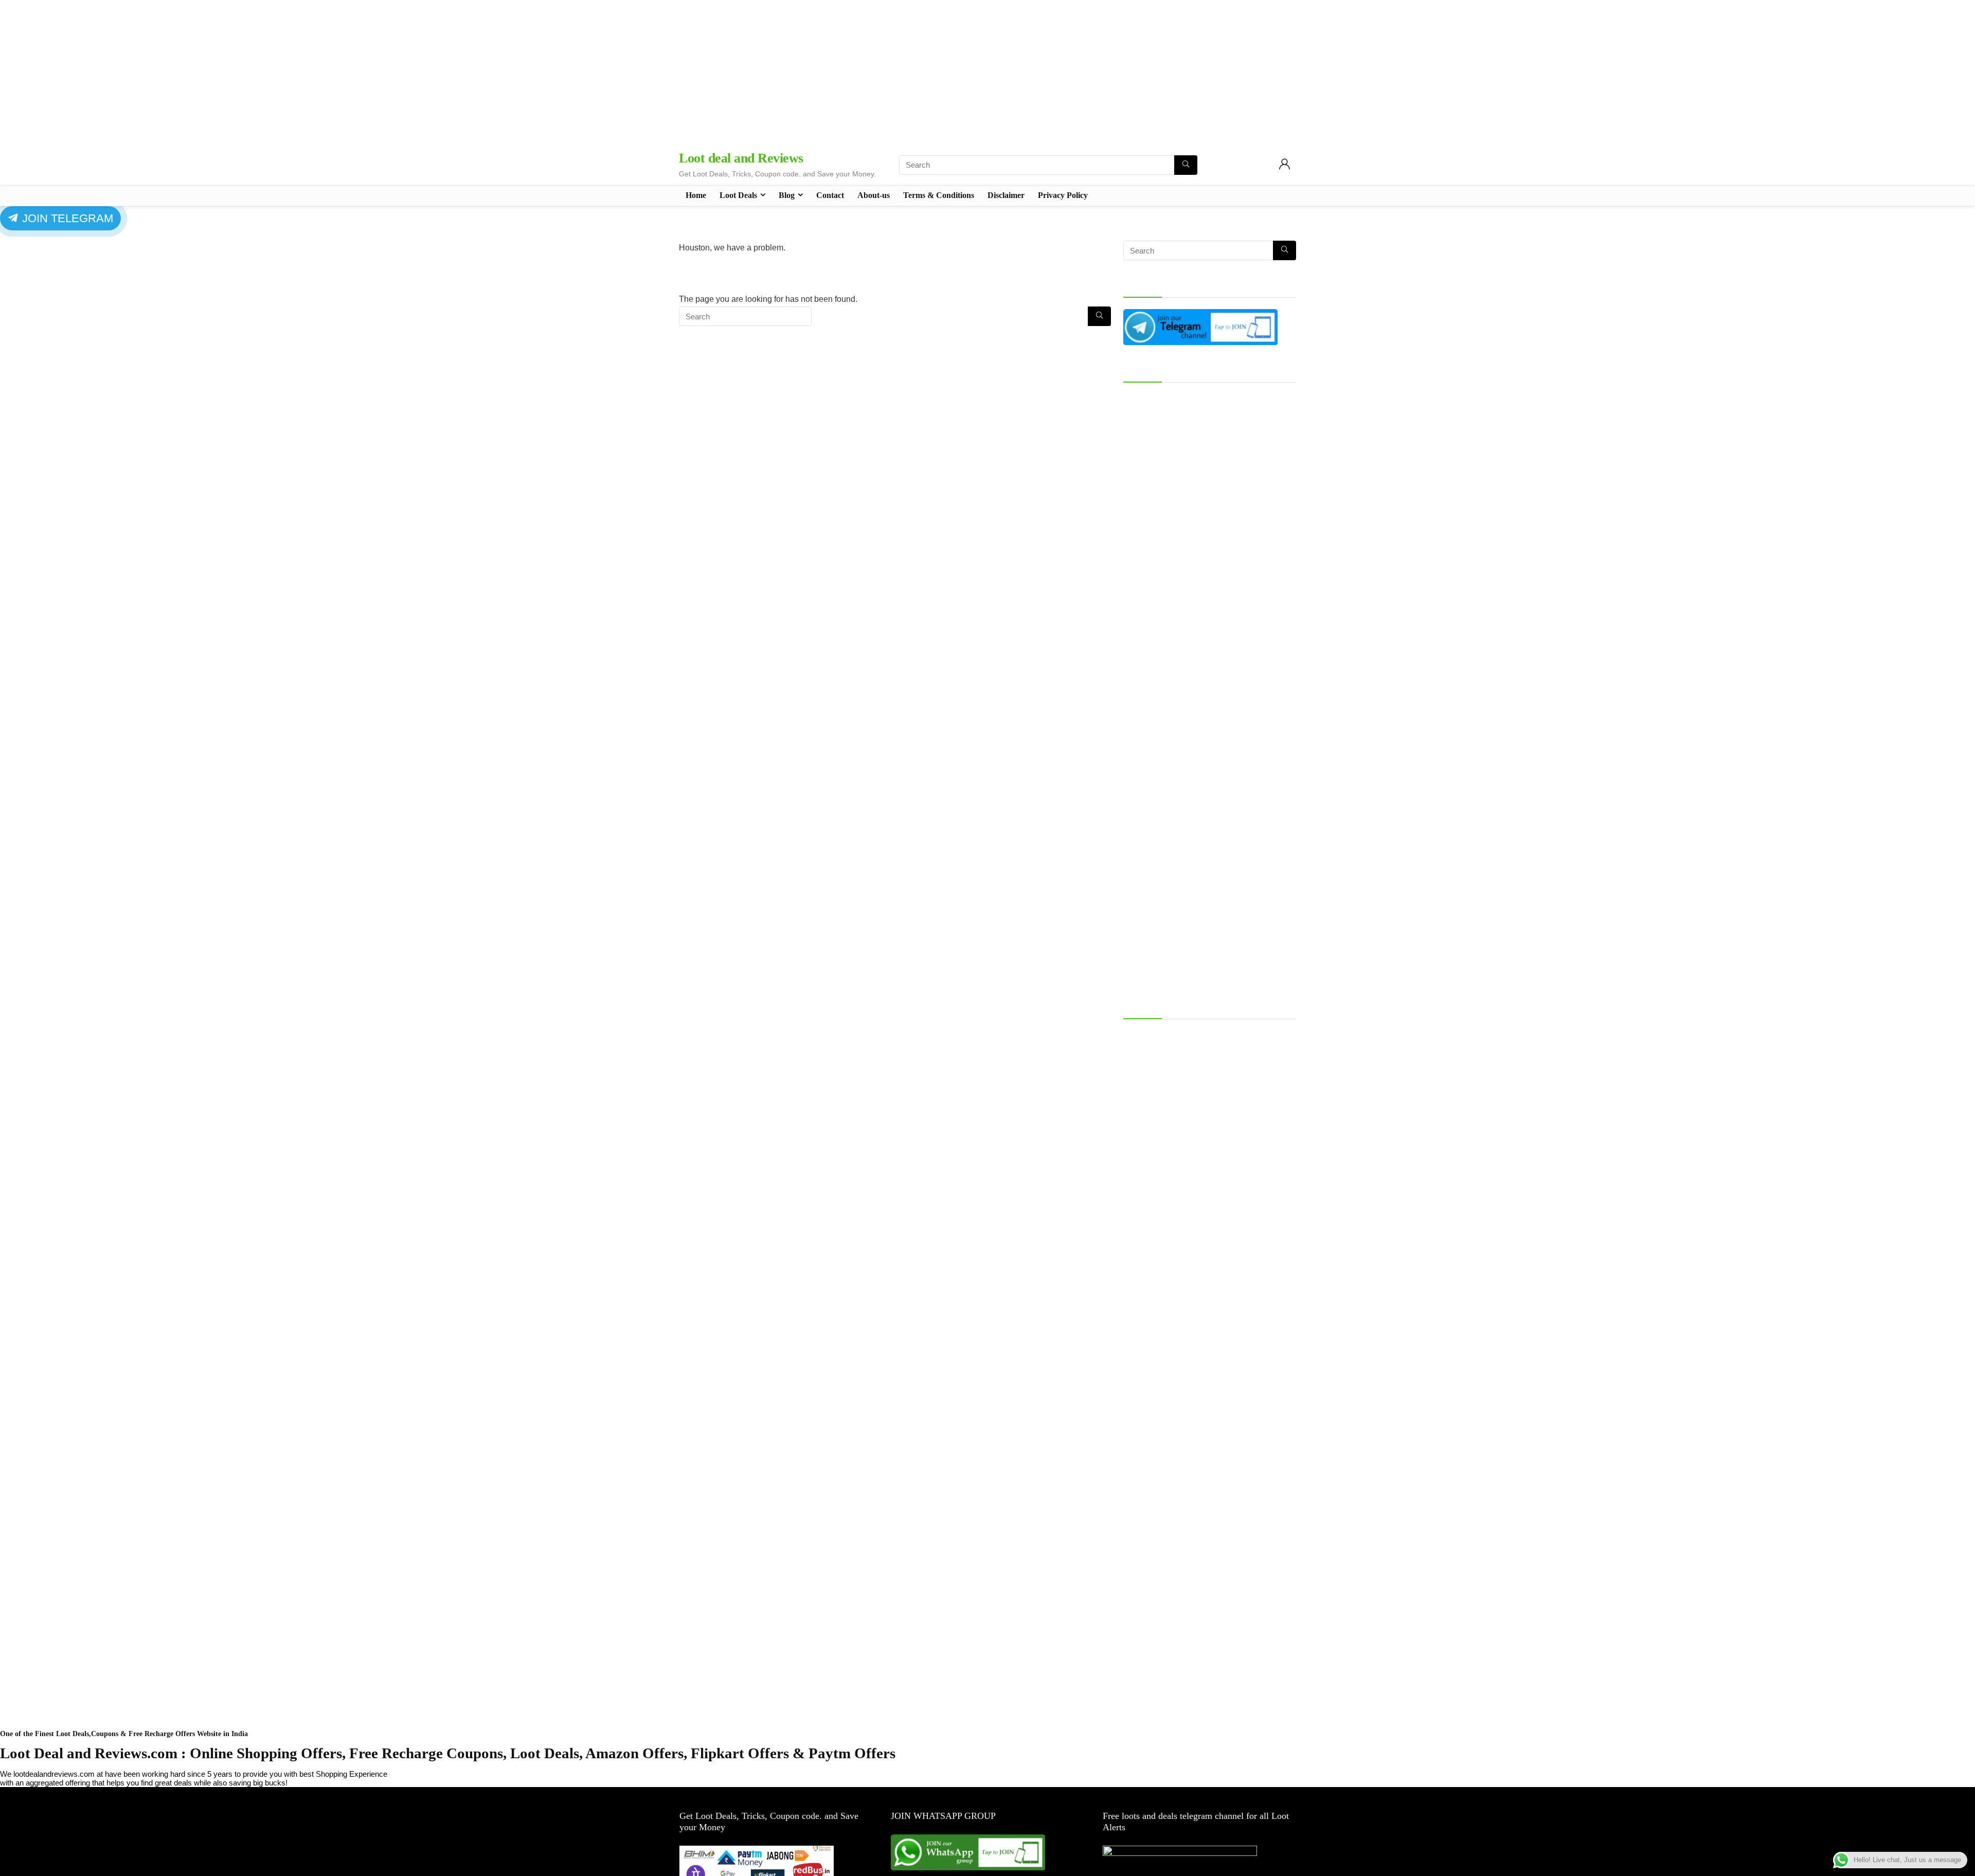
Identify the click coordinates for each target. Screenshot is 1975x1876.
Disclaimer (1006, 195)
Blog (787, 195)
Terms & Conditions (939, 195)
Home (696, 195)
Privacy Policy (1063, 195)
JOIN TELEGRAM (66, 218)
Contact (830, 195)
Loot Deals (738, 195)
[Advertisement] (987, 72)
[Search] (1186, 165)
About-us (874, 195)
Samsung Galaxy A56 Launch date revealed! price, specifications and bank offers (1208, 1039)
